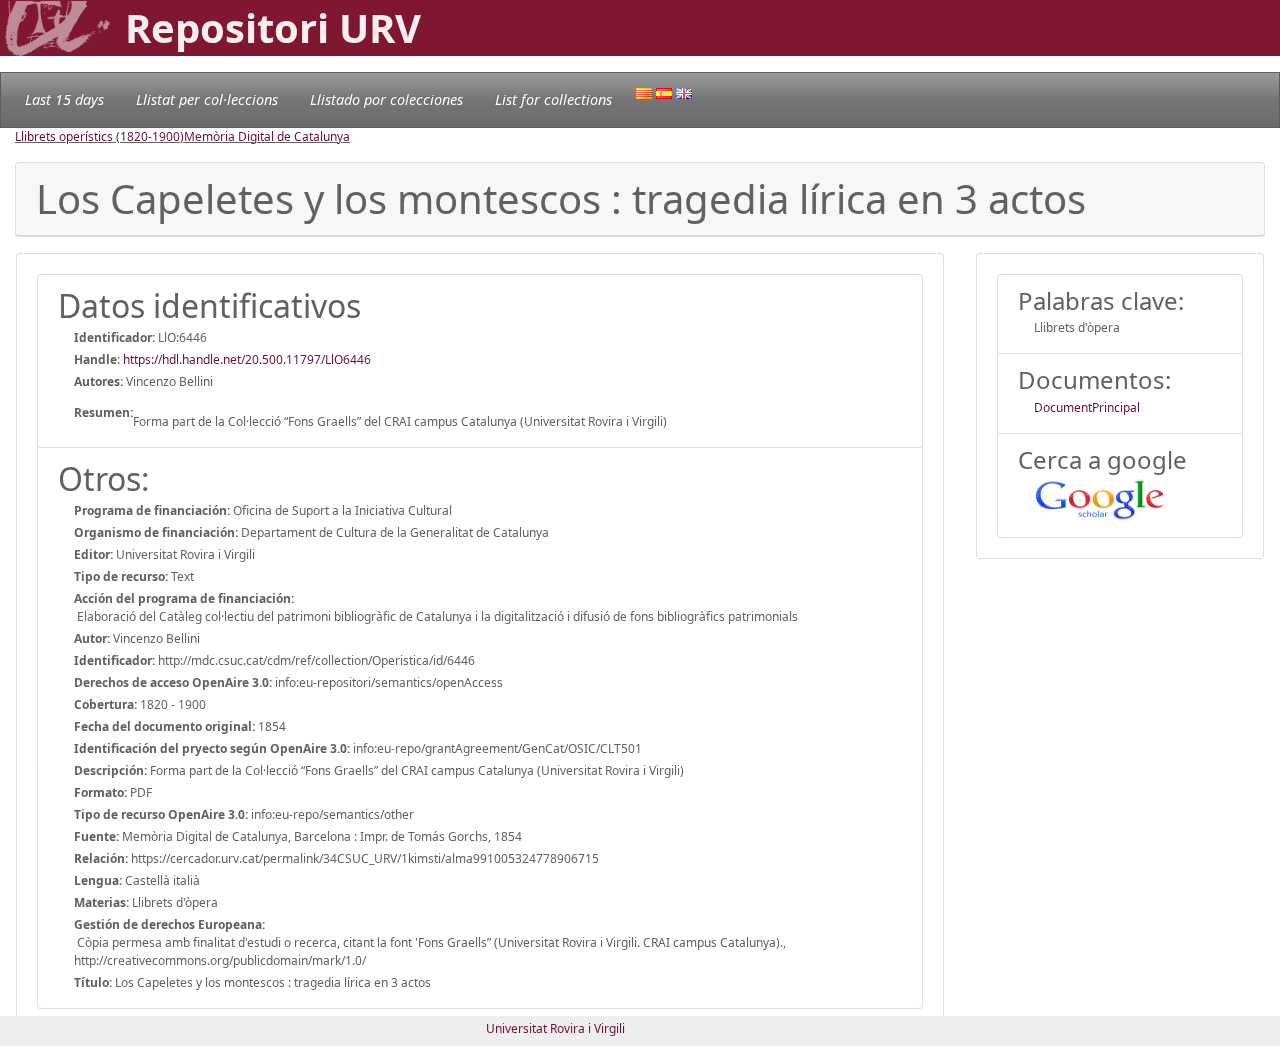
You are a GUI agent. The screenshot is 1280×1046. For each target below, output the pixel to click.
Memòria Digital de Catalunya (267, 136)
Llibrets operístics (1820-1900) (99, 136)
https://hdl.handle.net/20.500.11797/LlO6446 (247, 359)
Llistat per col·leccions (207, 99)
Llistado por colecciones (386, 99)
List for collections (553, 99)
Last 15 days (64, 99)
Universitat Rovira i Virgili (555, 1028)
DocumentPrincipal (1087, 407)
